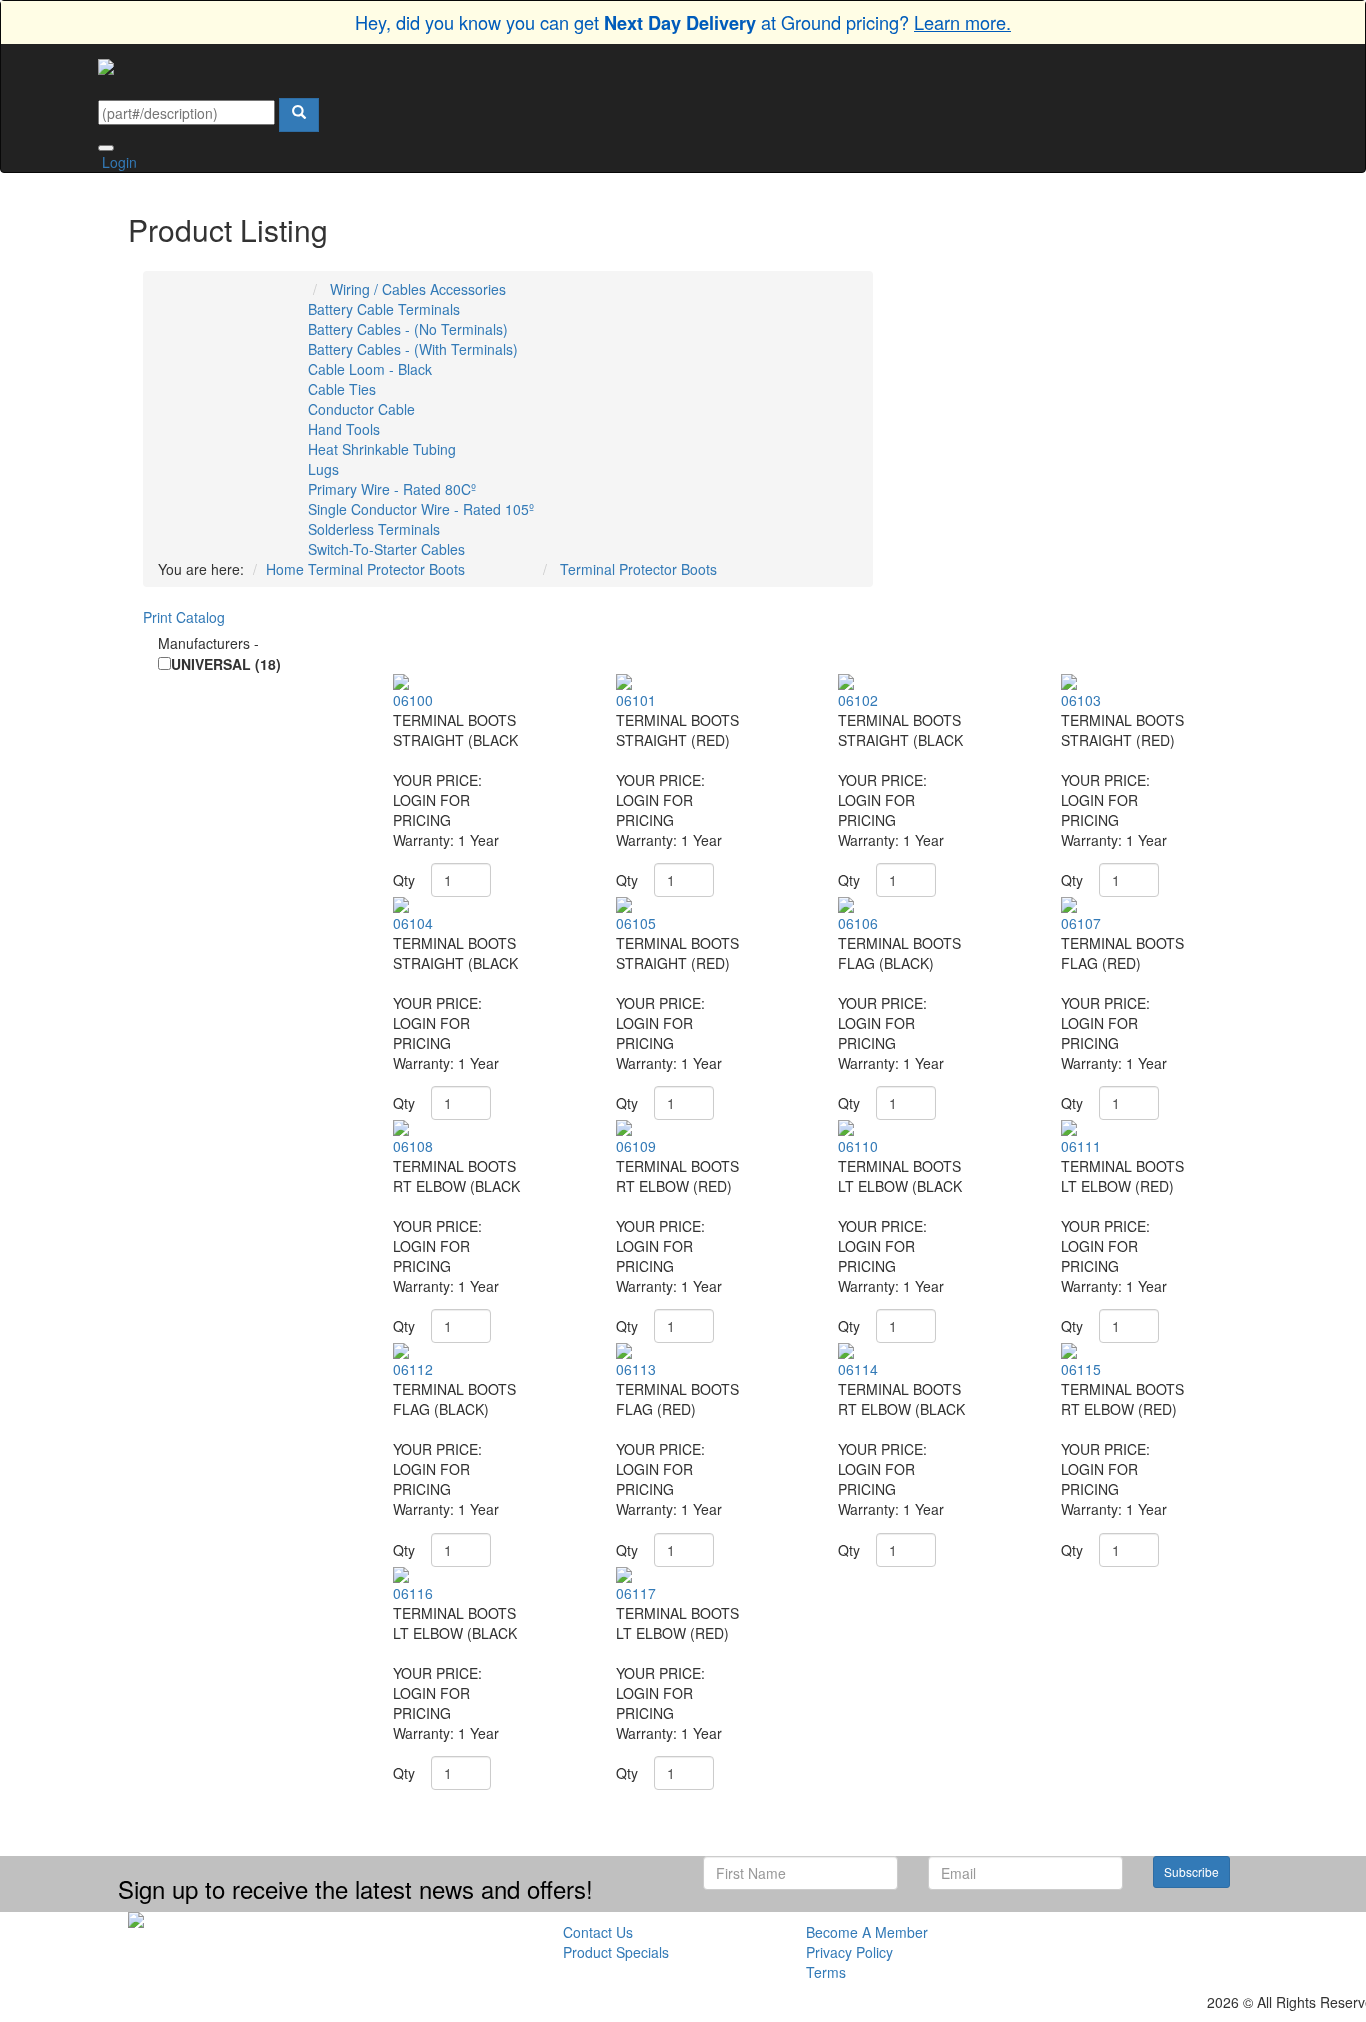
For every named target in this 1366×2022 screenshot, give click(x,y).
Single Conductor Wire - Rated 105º (421, 509)
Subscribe (1191, 1871)
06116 (413, 1593)
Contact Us (598, 1932)
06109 (636, 1146)
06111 (1081, 1146)
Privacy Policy (849, 1952)
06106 (858, 923)
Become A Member (867, 1932)
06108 (413, 1146)
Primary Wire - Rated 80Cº (392, 489)
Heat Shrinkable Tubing (382, 449)
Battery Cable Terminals (384, 309)
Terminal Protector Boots (386, 569)
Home (285, 569)
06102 (858, 700)
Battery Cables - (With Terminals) (413, 349)
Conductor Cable (361, 409)
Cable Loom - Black (370, 369)
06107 (1081, 923)
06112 (413, 1369)
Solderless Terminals (374, 529)
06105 (636, 923)
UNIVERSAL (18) (226, 664)
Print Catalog (184, 617)
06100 (413, 700)
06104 (413, 923)
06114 (858, 1369)
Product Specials (616, 1952)
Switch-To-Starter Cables (386, 549)
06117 (636, 1593)
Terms (826, 1972)
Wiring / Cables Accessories (418, 289)
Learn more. (962, 22)
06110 (858, 1146)
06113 (636, 1369)
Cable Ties (342, 389)
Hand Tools (344, 429)
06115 (1081, 1369)
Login (117, 162)
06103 (1081, 700)
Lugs (323, 469)
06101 (636, 700)
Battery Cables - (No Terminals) (408, 329)
